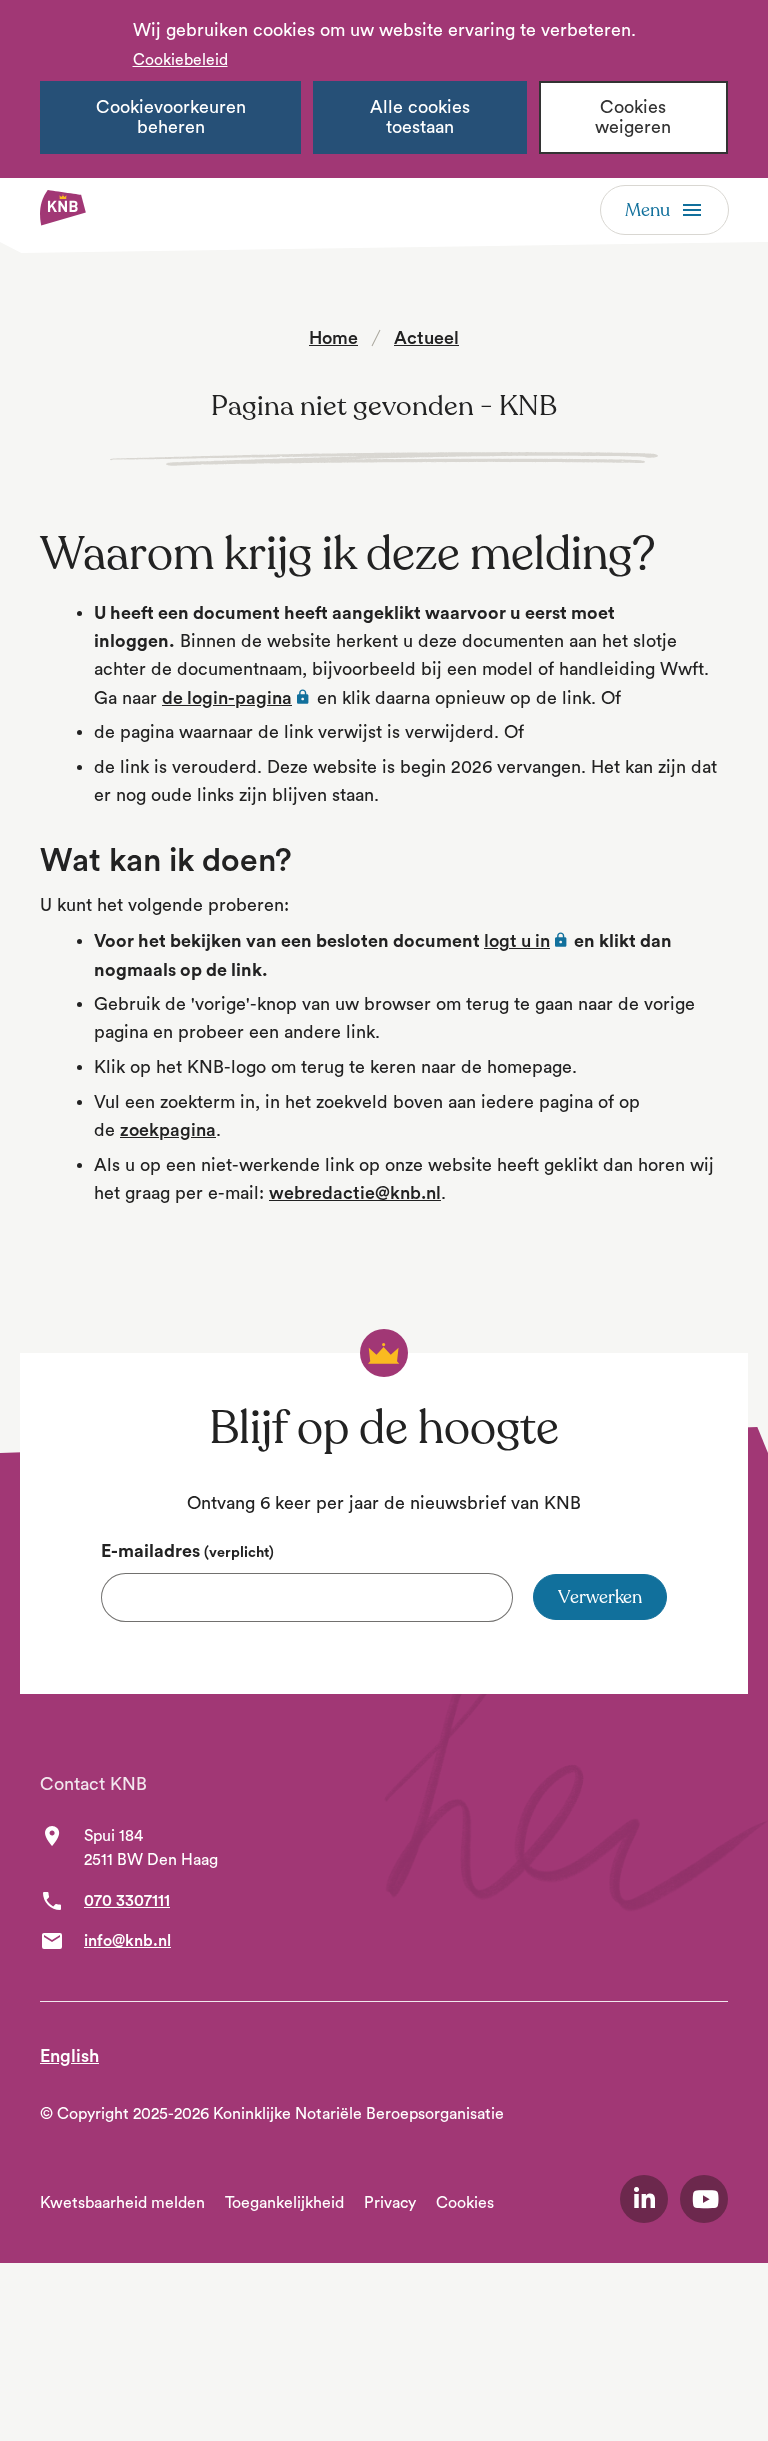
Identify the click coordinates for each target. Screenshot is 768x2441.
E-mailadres (187, 1551)
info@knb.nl (127, 1941)
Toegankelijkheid (284, 2203)
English (69, 2056)
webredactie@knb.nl (355, 1193)
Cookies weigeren (633, 117)
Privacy (390, 2203)
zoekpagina (168, 1130)
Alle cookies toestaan (420, 117)
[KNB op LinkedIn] (644, 2199)
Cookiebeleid (180, 60)
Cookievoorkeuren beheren (171, 117)
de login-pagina (237, 698)
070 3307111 (127, 1901)
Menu (647, 210)
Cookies (465, 2203)
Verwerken (600, 1597)
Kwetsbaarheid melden (122, 2203)
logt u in (527, 941)
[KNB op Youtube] (704, 2199)
